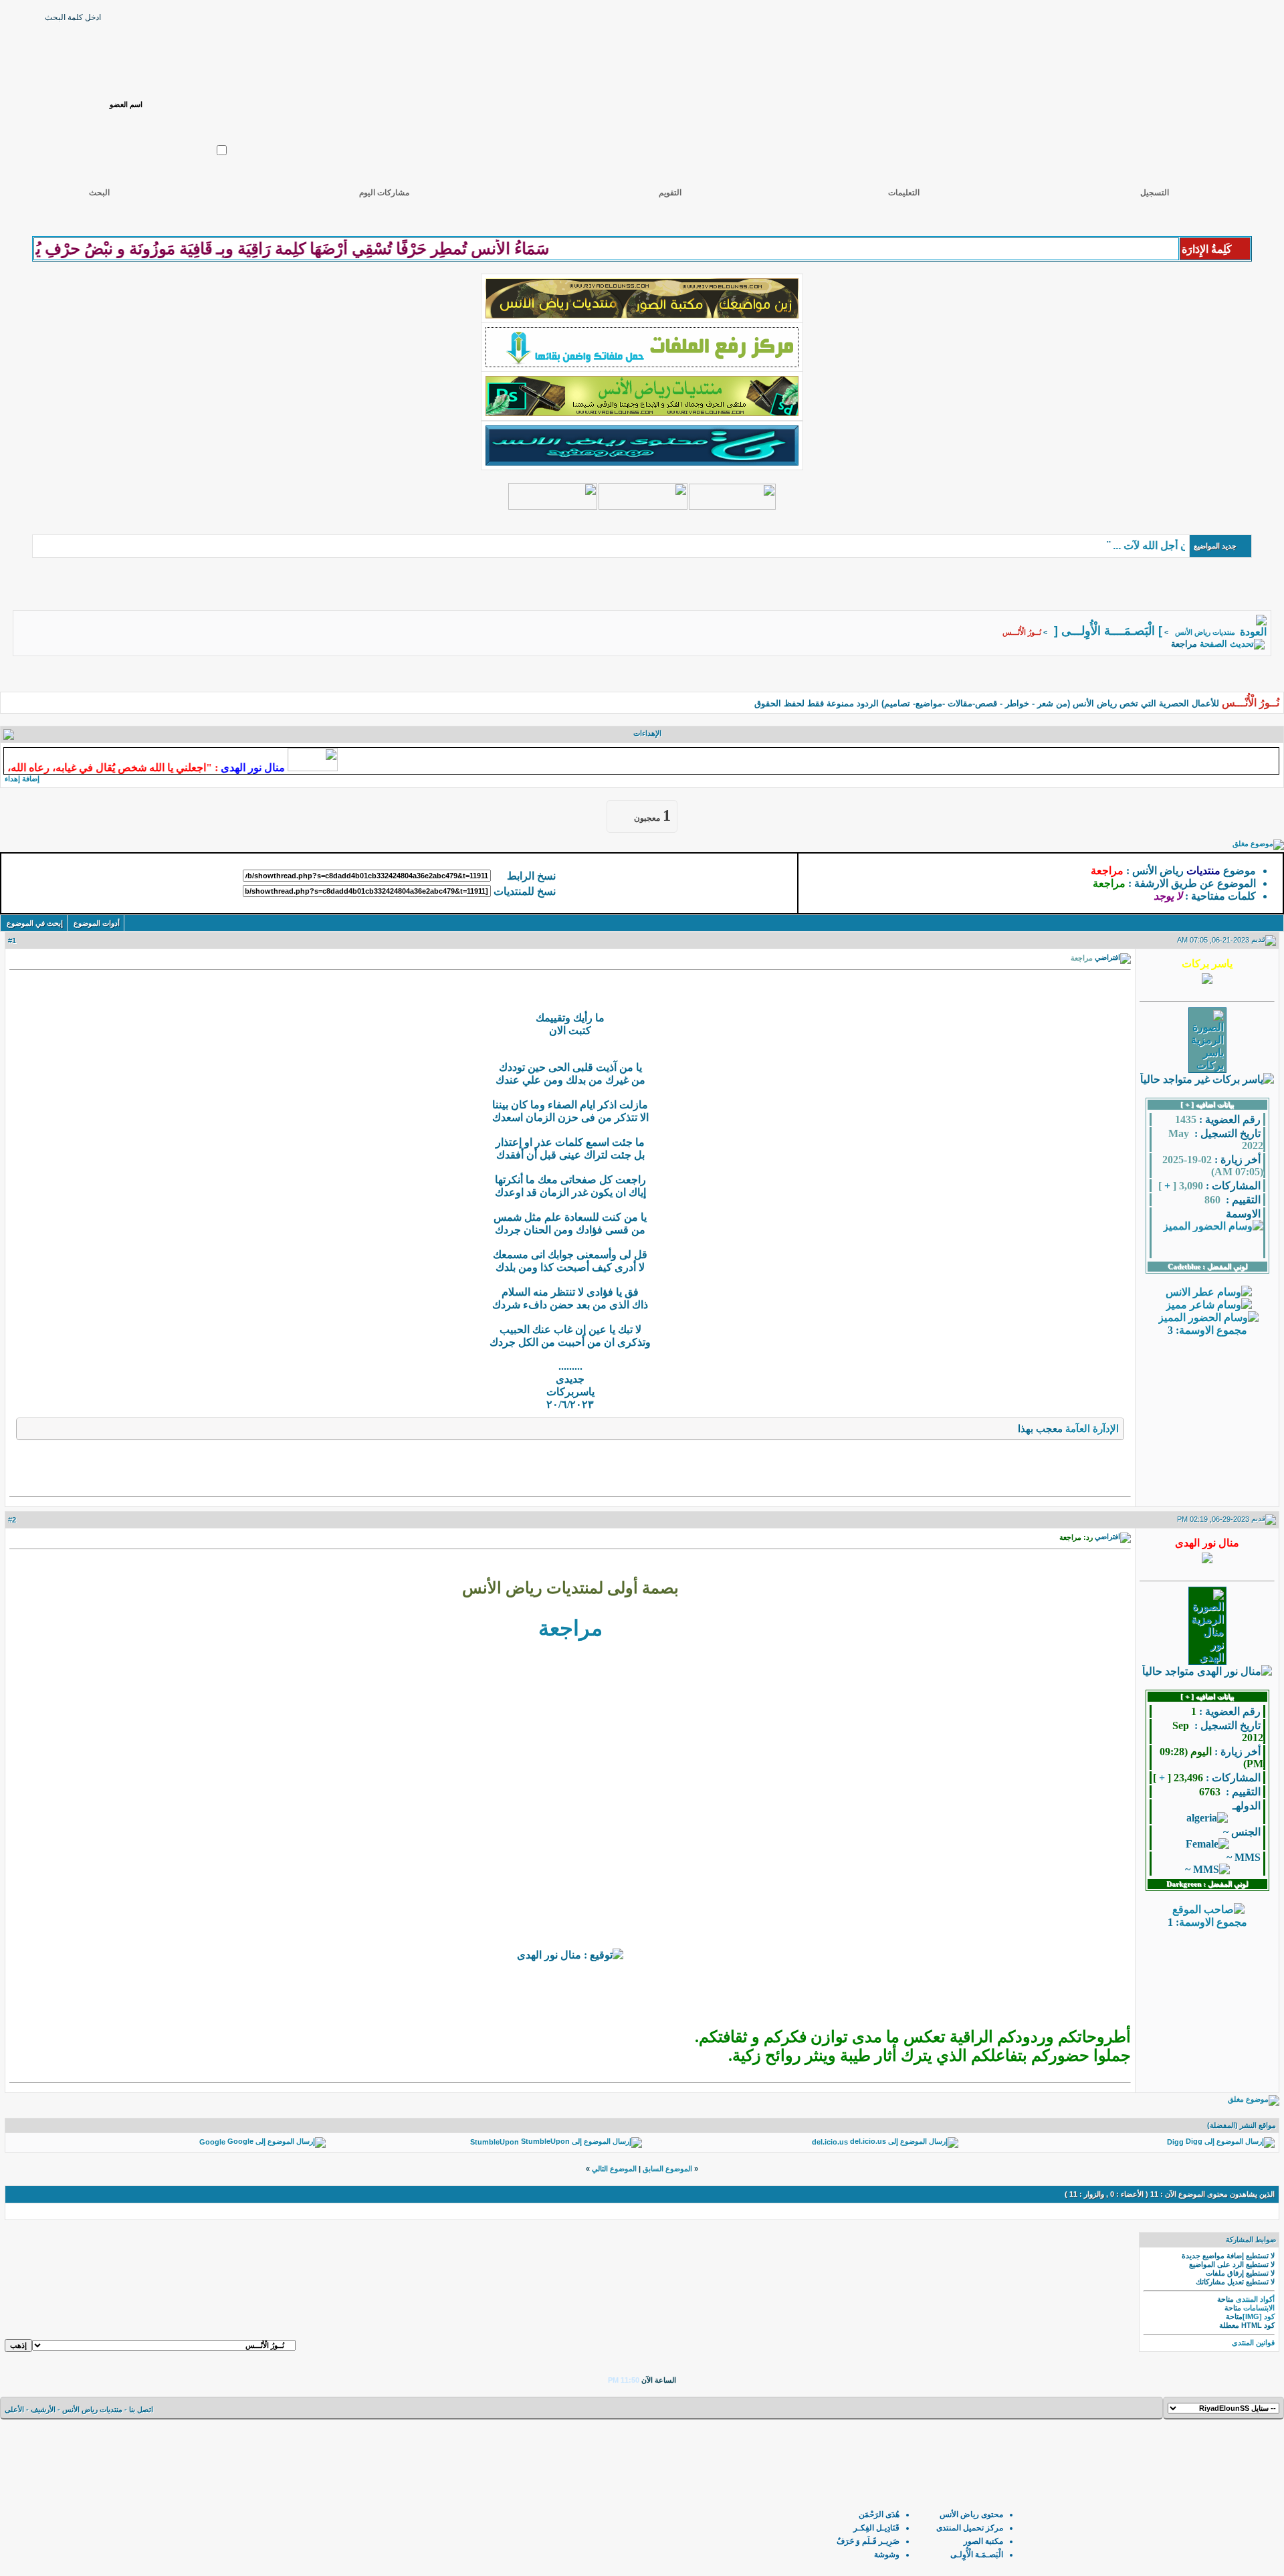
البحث (99, 193)
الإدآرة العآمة (1092, 1428)
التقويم (670, 193)
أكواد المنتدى (1255, 2299)
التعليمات (904, 193)
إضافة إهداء (22, 779)
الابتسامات (1259, 2308)
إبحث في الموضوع (35, 923)
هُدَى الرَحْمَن (879, 2514)
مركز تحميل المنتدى (970, 2528)
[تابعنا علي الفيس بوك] (553, 506)
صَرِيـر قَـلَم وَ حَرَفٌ (868, 2541)
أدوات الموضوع (97, 923)
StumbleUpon (495, 2142)
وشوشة (887, 2555)
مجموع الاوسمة (1213, 1330)
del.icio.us (830, 2142)
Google (212, 2142)
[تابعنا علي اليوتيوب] (643, 506)
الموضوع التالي (614, 2169)
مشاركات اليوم (384, 193)
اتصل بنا (141, 2409)
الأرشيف (43, 2409)
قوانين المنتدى (1253, 2343)
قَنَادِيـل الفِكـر (876, 2528)
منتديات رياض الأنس (1205, 632)
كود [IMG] (1259, 2316)
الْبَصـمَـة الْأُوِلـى (977, 2555)
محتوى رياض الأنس (971, 2514)
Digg (1175, 2142)
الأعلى (14, 2409)
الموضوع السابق (667, 2169)
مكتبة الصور (983, 2541)
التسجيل (1155, 193)
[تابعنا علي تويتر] (732, 506)
